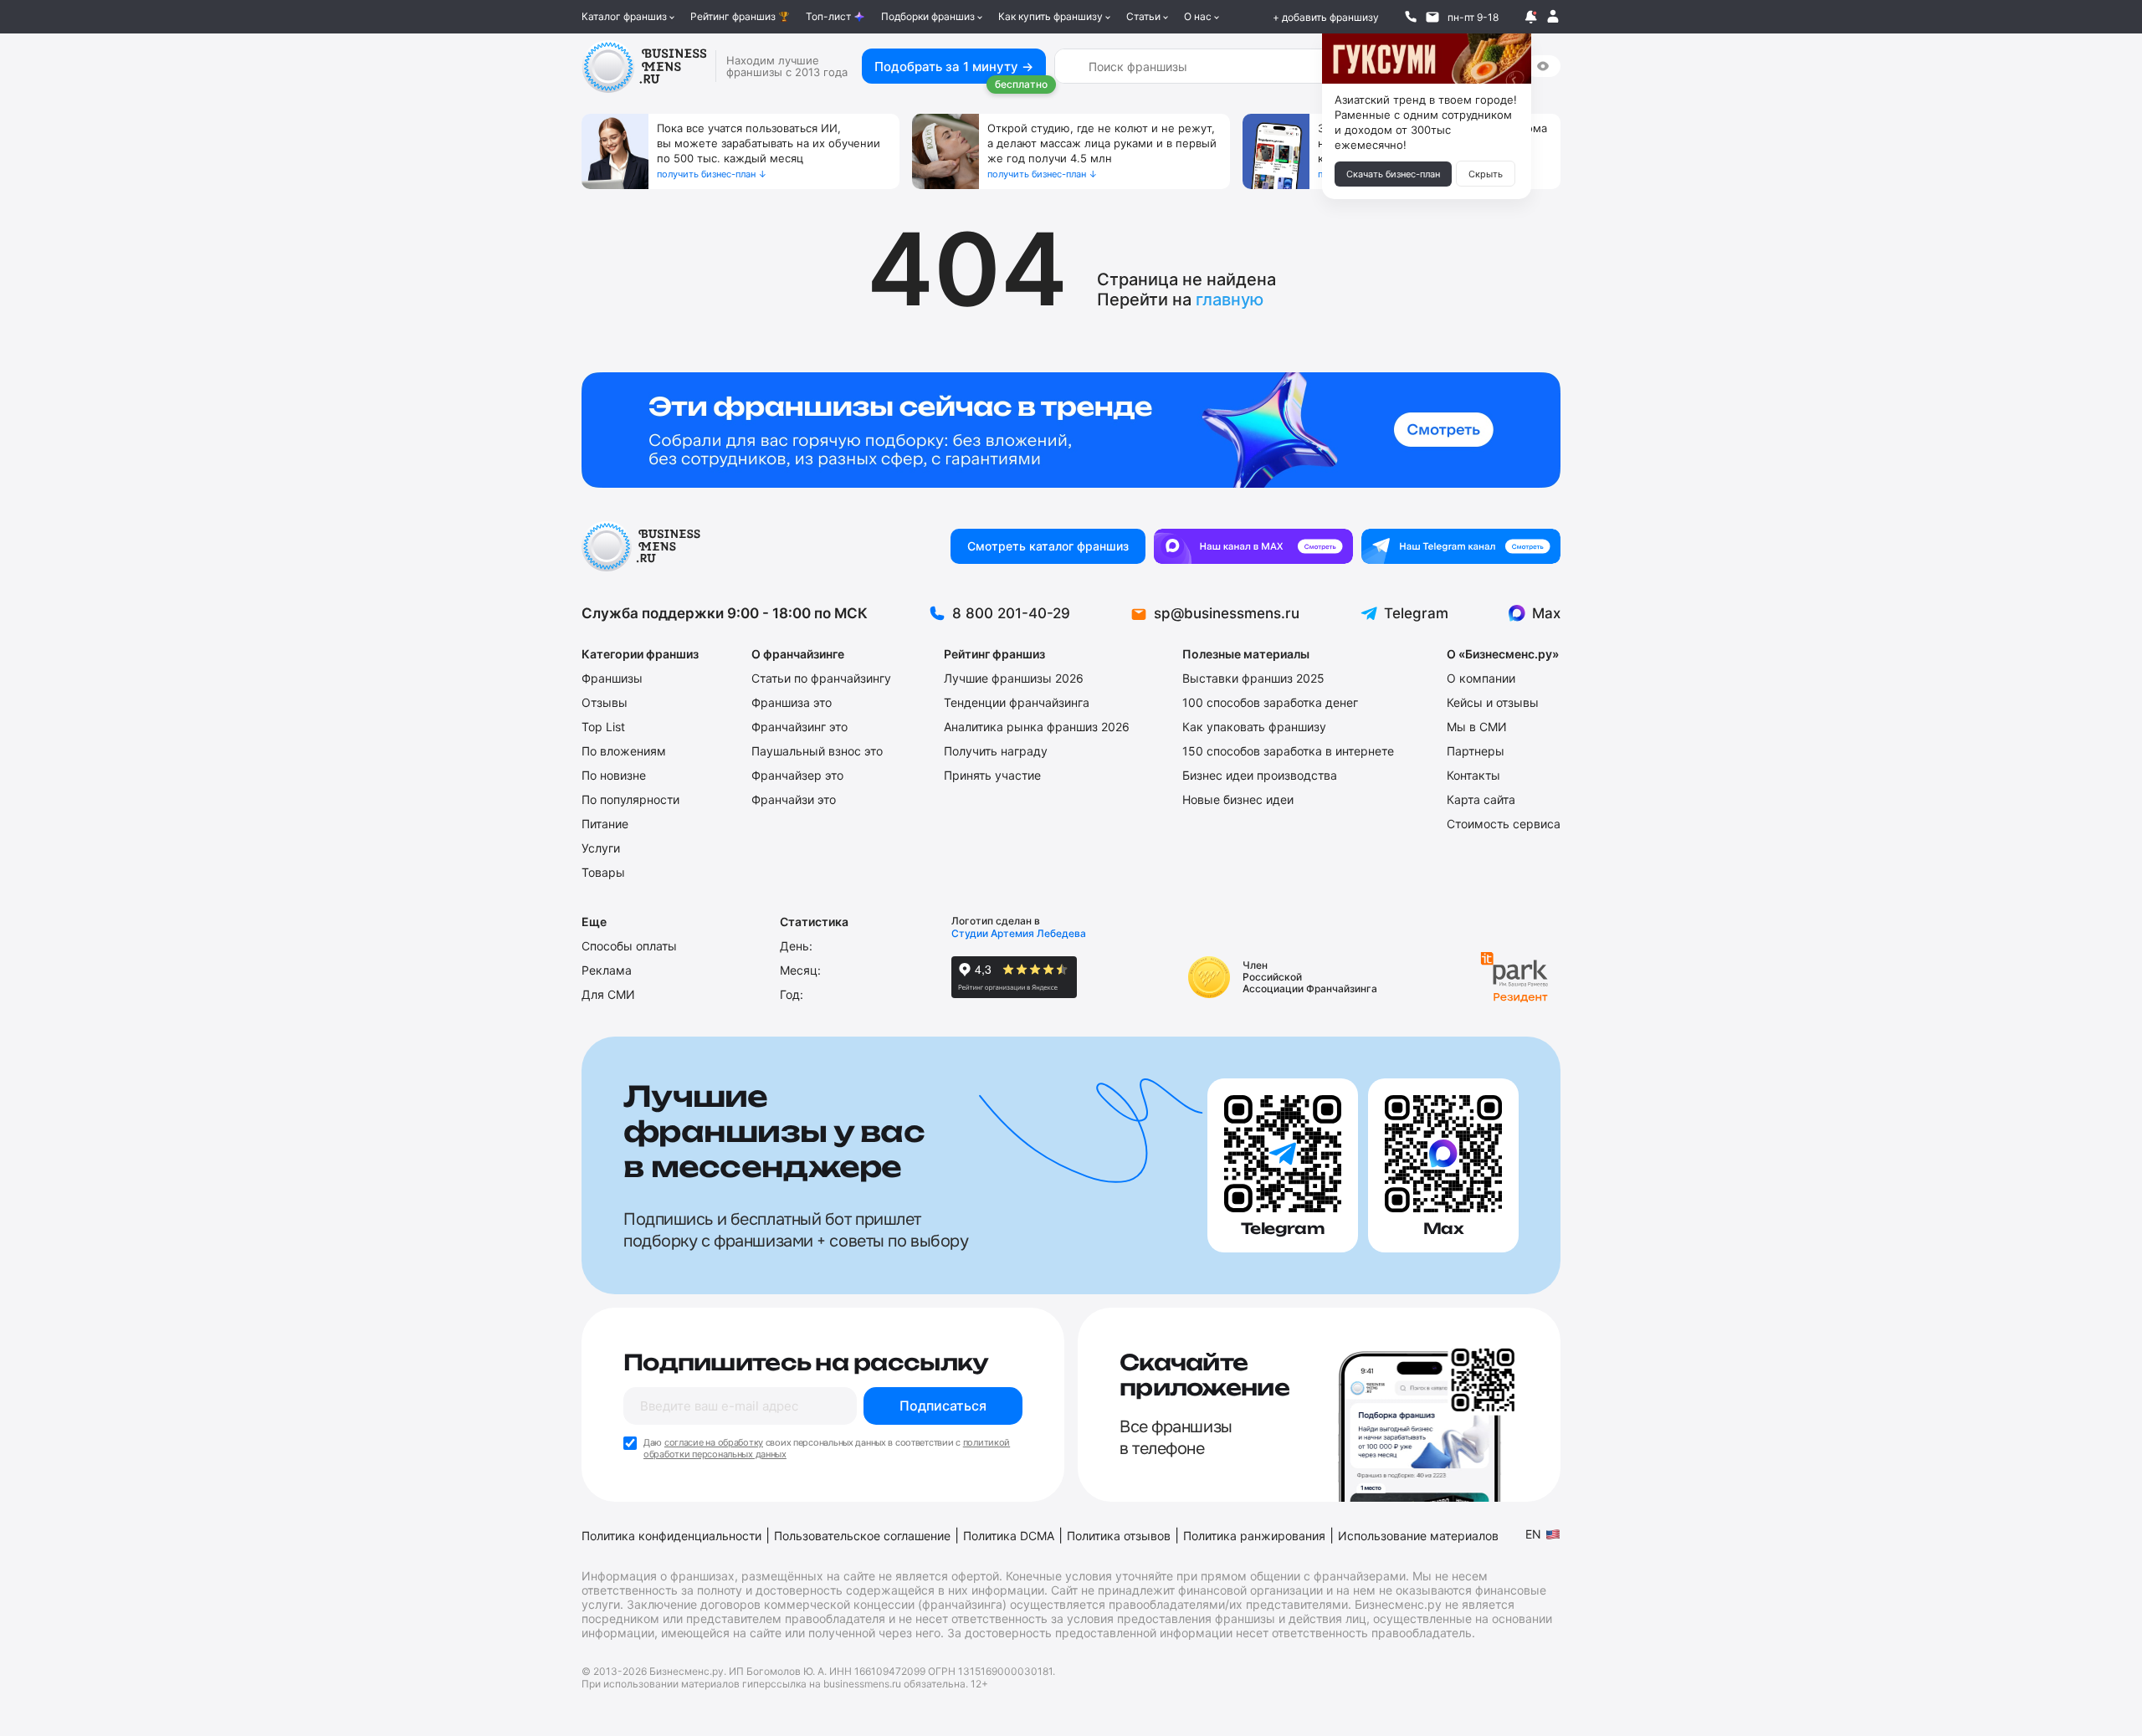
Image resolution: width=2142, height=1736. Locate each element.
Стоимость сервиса (1504, 824)
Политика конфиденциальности (671, 1536)
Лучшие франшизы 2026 (1014, 678)
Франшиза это (792, 702)
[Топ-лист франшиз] (1071, 430)
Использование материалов (1418, 1536)
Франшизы (612, 678)
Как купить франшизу (1051, 16)
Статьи (1143, 16)
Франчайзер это (797, 775)
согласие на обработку (714, 1442)
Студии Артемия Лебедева (1019, 933)
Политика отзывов (1119, 1536)
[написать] (1432, 17)
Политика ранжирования (1254, 1536)
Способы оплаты (629, 946)
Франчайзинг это (799, 727)
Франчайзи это (794, 799)
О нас (1198, 16)
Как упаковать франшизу (1254, 727)
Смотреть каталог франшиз (1048, 546)
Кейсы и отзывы (1493, 702)
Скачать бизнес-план (1393, 174)
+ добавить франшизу (1326, 17)
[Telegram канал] (1461, 546)
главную (1230, 300)
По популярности (630, 799)
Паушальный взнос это (817, 751)
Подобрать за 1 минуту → (954, 67)
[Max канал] (1253, 546)
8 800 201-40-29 (1011, 613)
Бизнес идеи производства (1260, 775)
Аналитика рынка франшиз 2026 (1037, 727)
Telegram (1416, 613)
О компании (1481, 678)
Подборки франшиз (928, 16)
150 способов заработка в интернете (1288, 751)
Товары (603, 872)
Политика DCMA (1009, 1536)
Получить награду (996, 751)
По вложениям (624, 751)
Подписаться (943, 1406)
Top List (603, 727)
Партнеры (1476, 751)
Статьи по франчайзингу (821, 678)
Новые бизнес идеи (1238, 799)
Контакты (1473, 775)
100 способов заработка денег (1270, 702)
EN (1533, 1534)
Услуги (601, 848)
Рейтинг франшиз (733, 16)
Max (1546, 613)
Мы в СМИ (1477, 727)
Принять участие (992, 775)
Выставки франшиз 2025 (1253, 678)
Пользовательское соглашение (862, 1536)
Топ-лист (828, 16)
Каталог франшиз (624, 16)
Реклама (607, 970)
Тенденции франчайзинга (1017, 702)
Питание (605, 824)
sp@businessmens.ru (1227, 613)
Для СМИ (608, 994)
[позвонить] (1411, 17)
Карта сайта (1481, 799)
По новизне (614, 775)
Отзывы (605, 702)
